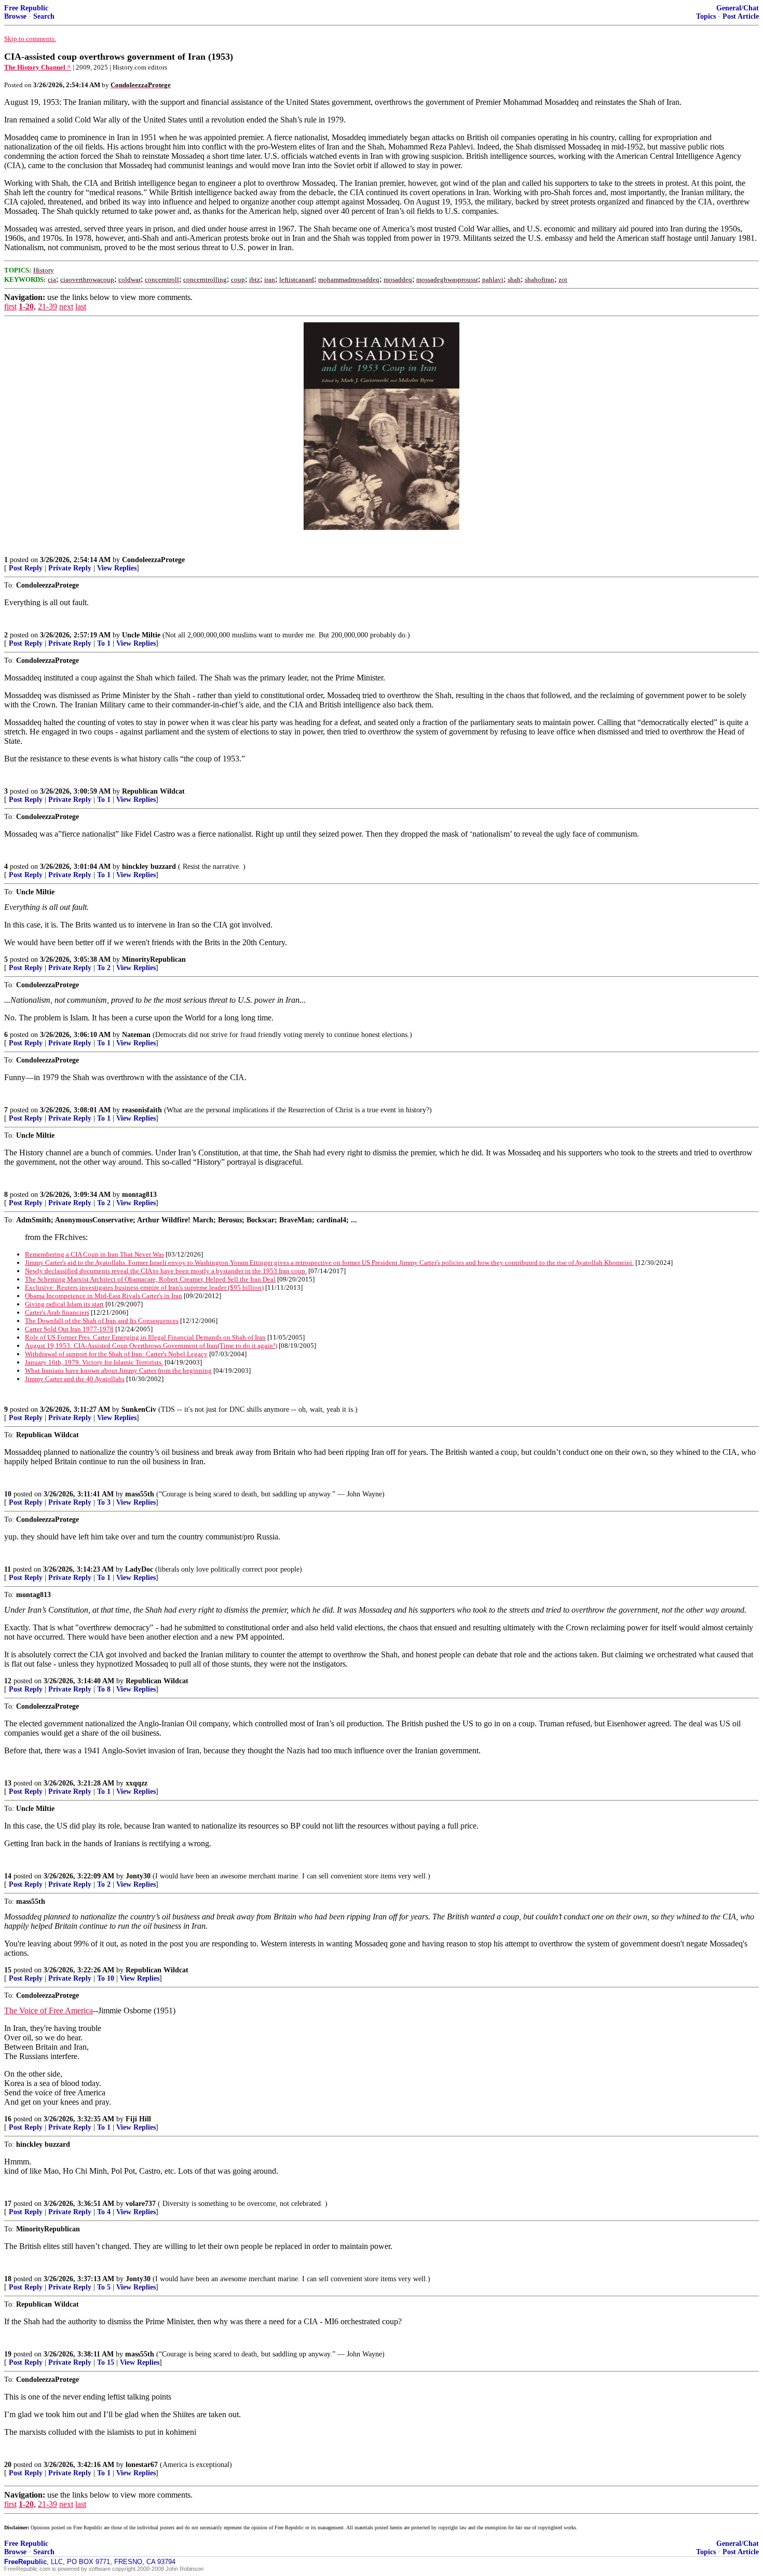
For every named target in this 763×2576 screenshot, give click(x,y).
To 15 (106, 2362)
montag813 (139, 1195)
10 (8, 1494)
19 (8, 2354)
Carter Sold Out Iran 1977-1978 (69, 1329)
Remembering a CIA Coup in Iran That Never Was (94, 1254)
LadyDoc (139, 1569)
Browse (15, 16)
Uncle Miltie (141, 635)
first (10, 306)
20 (8, 2465)
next (66, 306)
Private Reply (70, 568)
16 (8, 2119)
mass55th (140, 1494)
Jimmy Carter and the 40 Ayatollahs (75, 1379)
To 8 (104, 1689)
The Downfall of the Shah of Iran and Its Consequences (102, 1321)
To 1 (104, 643)
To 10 (106, 1978)
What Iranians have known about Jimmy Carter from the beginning (118, 1371)
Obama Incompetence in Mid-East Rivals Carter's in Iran (104, 1296)
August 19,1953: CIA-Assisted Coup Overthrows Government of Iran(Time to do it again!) (151, 1346)
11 (8, 1569)
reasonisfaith (142, 1110)
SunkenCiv (139, 1409)
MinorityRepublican (154, 959)
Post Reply (26, 568)
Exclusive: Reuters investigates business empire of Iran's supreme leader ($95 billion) (144, 1287)
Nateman (136, 1035)
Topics (706, 16)
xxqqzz (137, 1783)
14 (8, 1876)
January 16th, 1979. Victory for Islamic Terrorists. (94, 1362)
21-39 (47, 306)
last (81, 306)
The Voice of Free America (49, 2011)
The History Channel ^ (38, 67)
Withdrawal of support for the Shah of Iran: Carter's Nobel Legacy (116, 1354)
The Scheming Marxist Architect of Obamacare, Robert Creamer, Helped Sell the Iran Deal (150, 1279)
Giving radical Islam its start (64, 1304)
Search (44, 16)
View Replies (117, 568)
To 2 (104, 968)
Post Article (741, 16)
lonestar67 (142, 2465)
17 (8, 2204)
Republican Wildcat (153, 791)
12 (8, 1681)
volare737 (141, 2204)
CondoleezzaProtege (153, 560)
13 (8, 1783)
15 (8, 1970)
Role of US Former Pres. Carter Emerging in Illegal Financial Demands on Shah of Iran (145, 1337)
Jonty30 (138, 1876)
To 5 (104, 2287)
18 (8, 2279)
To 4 (104, 2212)
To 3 (104, 1502)
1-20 (26, 306)
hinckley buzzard (149, 867)
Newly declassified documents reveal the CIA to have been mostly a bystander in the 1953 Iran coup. (166, 1271)
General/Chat (738, 8)
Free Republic (26, 8)
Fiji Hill (138, 2119)
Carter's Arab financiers (57, 1312)
